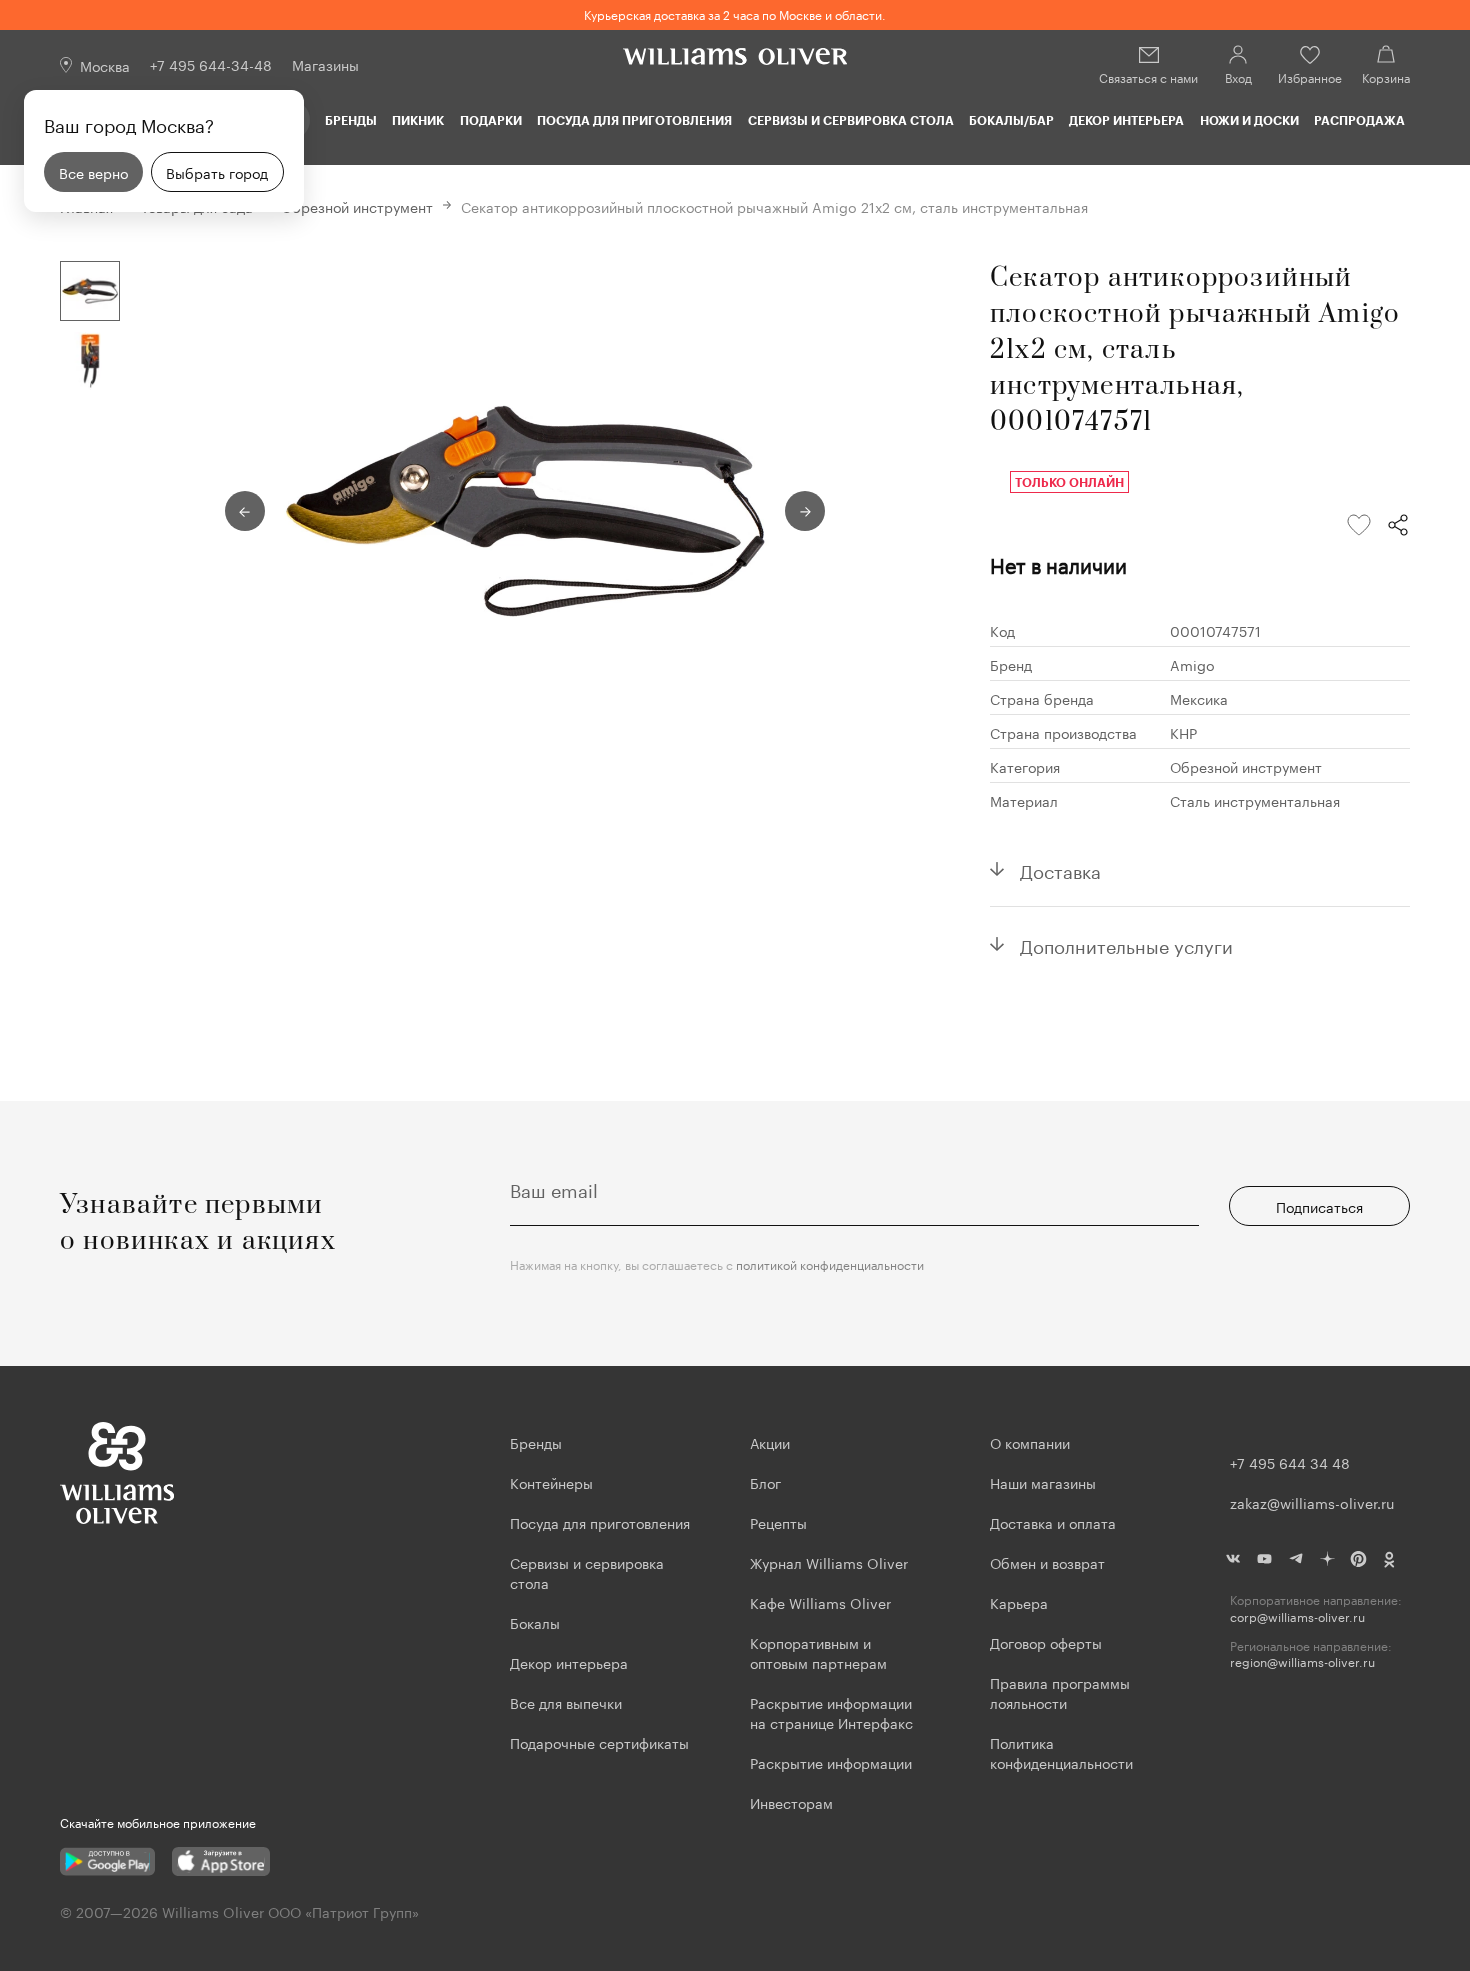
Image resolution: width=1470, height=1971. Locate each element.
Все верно (93, 172)
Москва (105, 65)
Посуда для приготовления (634, 120)
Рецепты (778, 1522)
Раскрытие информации (831, 1762)
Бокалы (535, 1622)
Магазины (325, 64)
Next (805, 511)
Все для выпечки (566, 1702)
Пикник (418, 120)
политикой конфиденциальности (830, 1263)
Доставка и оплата (1053, 1522)
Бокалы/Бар (1011, 120)
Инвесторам (793, 1802)
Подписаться (1319, 1206)
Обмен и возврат (1047, 1562)
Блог (765, 1482)
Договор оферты (1046, 1642)
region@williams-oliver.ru (1302, 1661)
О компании (1030, 1442)
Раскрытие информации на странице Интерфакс (831, 1712)
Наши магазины (1043, 1482)
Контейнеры (551, 1482)
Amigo (1192, 664)
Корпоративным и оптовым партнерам (818, 1652)
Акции (770, 1442)
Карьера (1019, 1602)
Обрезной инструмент (357, 206)
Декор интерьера (1126, 120)
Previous (245, 511)
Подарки (491, 120)
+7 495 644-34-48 (211, 64)
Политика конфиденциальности (1061, 1752)
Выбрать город (217, 172)
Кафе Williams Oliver (820, 1602)
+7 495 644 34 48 (1290, 1462)
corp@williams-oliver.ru (1297, 1616)
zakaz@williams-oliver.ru (1312, 1502)
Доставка (1060, 869)
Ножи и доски (1249, 120)
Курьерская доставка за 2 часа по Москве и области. (735, 13)
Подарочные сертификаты (599, 1742)
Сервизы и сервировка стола (851, 120)
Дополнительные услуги (1126, 944)
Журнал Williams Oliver (829, 1562)
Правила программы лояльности (1060, 1692)
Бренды (351, 120)
